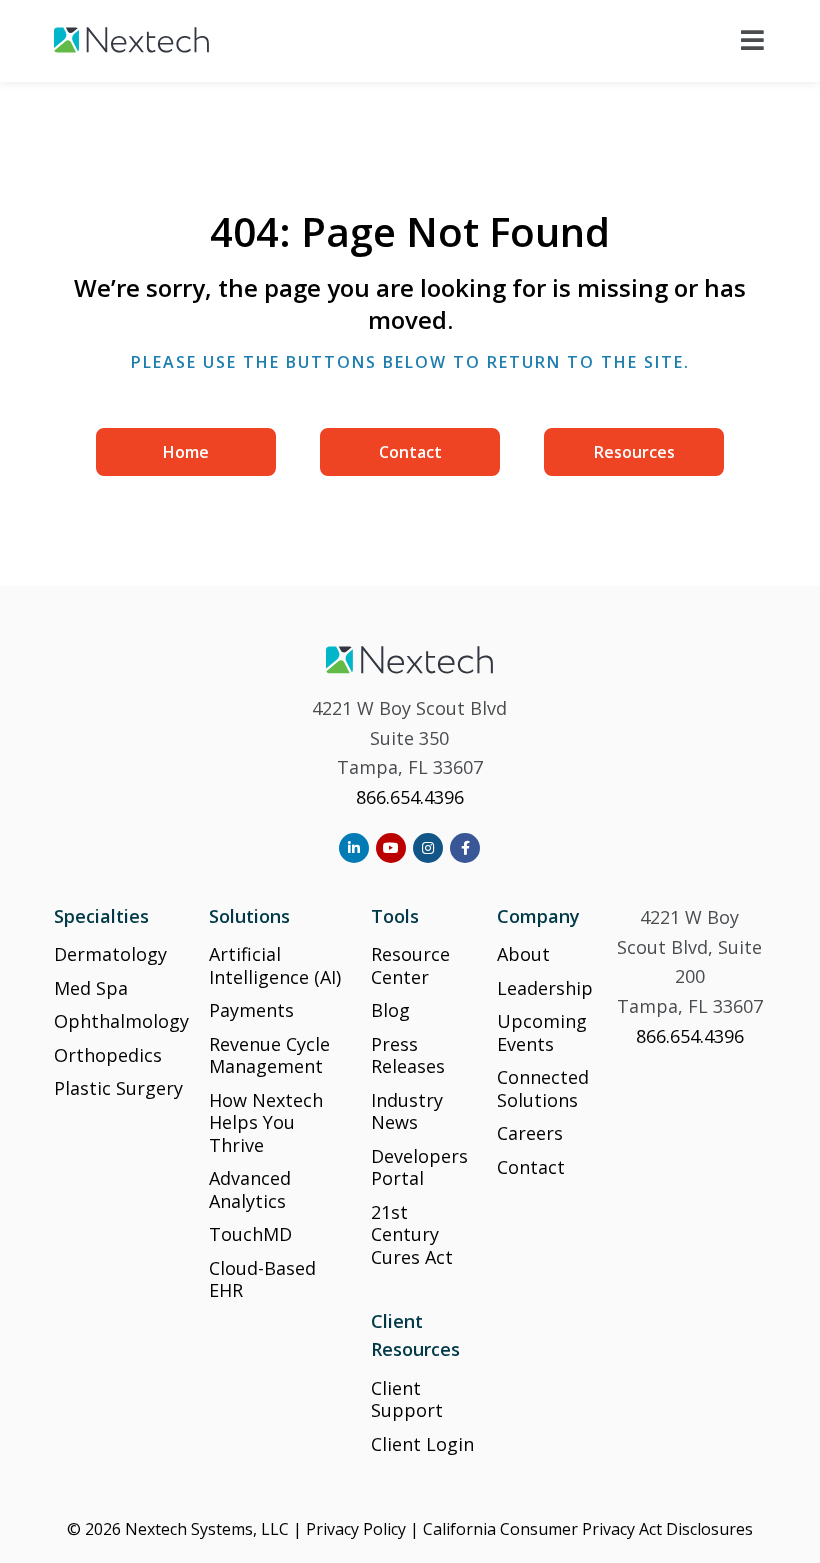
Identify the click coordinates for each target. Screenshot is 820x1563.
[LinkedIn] (354, 848)
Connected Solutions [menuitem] (543, 1088)
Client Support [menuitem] (407, 1399)
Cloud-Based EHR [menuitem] (262, 1279)
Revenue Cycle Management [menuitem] (269, 1055)
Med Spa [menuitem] (91, 988)
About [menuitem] (523, 954)
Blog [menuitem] (390, 1010)
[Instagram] (428, 848)
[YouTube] (391, 848)
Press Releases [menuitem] (408, 1055)
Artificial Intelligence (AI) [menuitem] (275, 965)
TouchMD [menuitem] (250, 1234)
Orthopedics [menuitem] (108, 1055)
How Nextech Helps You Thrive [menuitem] (266, 1122)
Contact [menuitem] (410, 452)
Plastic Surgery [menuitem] (118, 1088)
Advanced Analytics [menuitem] (250, 1189)
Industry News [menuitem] (407, 1111)
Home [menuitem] (186, 452)
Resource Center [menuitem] (410, 965)
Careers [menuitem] (530, 1133)
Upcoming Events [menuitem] (542, 1032)
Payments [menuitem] (251, 1010)
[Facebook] (465, 848)
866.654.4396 (410, 797)
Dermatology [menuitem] (110, 954)
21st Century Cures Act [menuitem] (412, 1234)
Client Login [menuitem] (422, 1444)
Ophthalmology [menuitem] (121, 1021)
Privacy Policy (356, 1529)
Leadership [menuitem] (545, 988)
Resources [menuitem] (634, 452)
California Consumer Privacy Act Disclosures (588, 1529)
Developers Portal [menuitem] (419, 1167)
